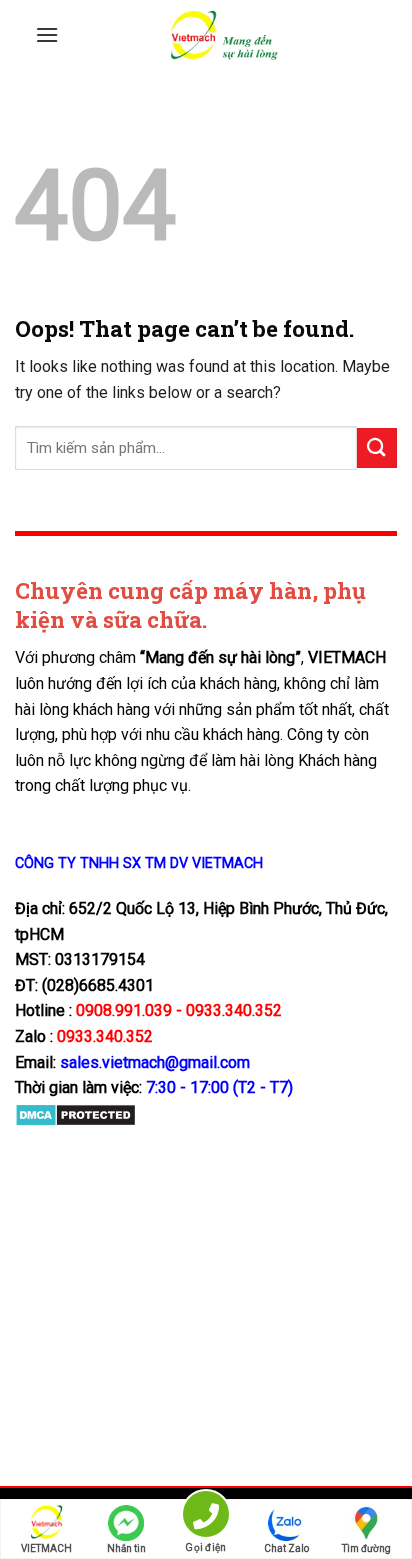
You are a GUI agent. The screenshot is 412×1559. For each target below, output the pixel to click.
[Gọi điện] (206, 1517)
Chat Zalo (286, 1548)
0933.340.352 (105, 1036)
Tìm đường (366, 1548)
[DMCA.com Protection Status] (75, 1114)
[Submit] (377, 447)
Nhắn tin (126, 1548)
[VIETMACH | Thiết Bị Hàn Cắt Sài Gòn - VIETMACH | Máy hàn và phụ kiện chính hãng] (224, 35)
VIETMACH (46, 1548)
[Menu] (47, 34)
